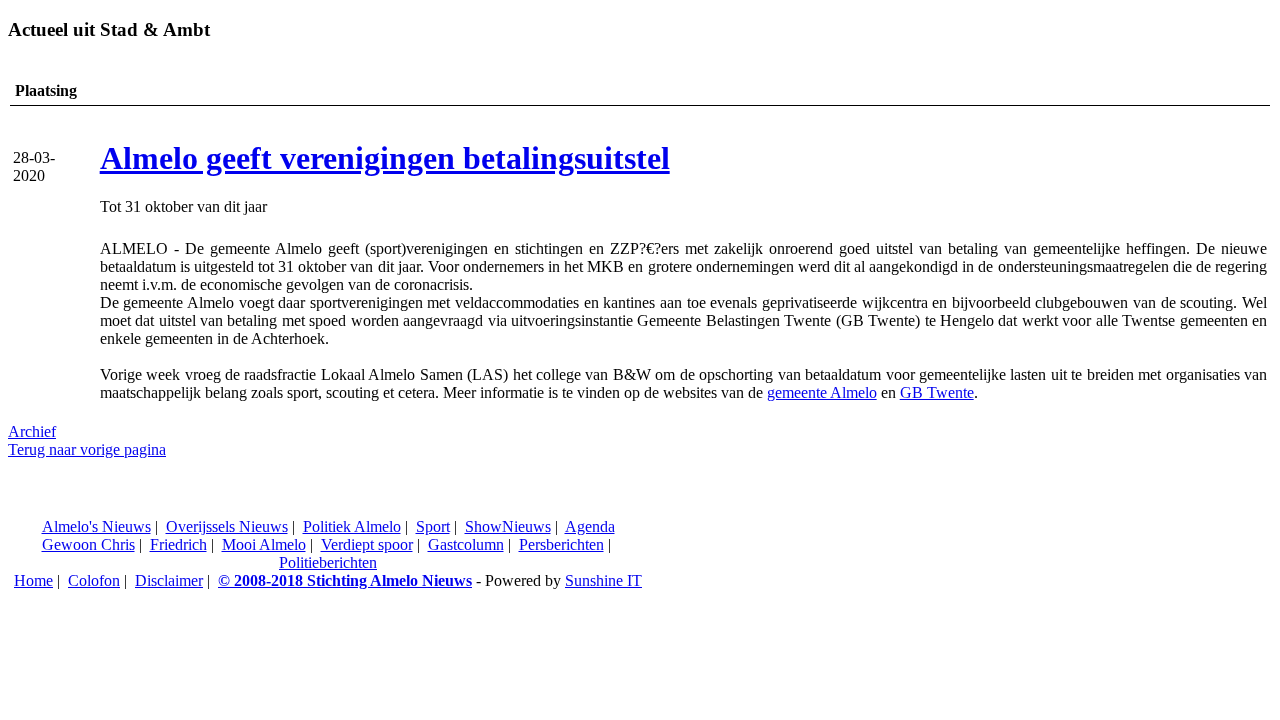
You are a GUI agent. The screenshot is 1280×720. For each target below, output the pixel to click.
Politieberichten (328, 562)
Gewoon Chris (88, 544)
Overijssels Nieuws (227, 526)
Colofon (94, 580)
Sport (433, 526)
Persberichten (561, 544)
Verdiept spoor (367, 544)
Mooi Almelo (264, 544)
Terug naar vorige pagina (87, 449)
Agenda (590, 526)
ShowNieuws (508, 526)
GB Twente (937, 392)
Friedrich (178, 544)
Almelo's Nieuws (96, 526)
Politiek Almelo (352, 526)
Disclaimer (169, 580)
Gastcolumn (466, 544)
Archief (32, 431)
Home (33, 580)
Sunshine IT (603, 580)
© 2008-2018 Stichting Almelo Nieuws (345, 580)
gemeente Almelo (822, 392)
